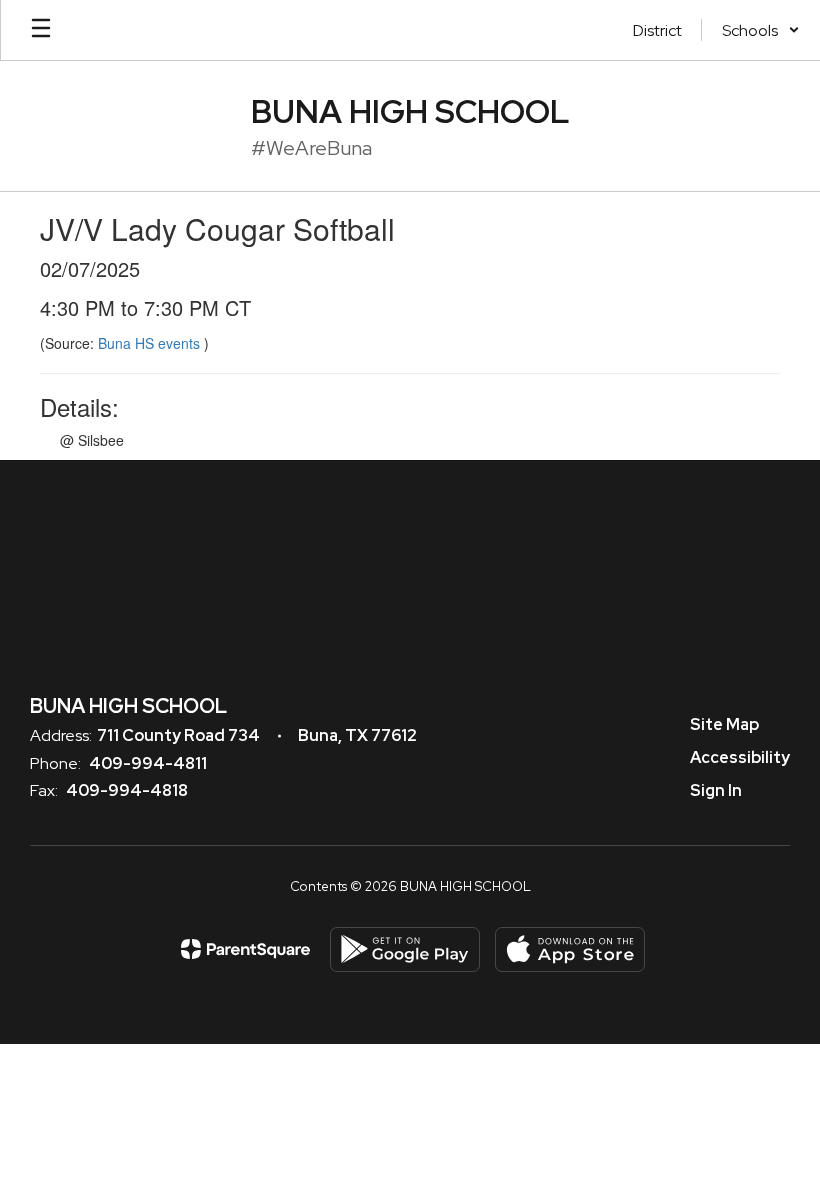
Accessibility (740, 757)
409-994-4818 (127, 790)
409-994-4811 (148, 763)
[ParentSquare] (245, 949)
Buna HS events (151, 343)
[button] (761, 30)
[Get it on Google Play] (405, 949)
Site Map (724, 724)
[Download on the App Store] (570, 949)
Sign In (716, 790)
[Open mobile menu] (41, 30)
